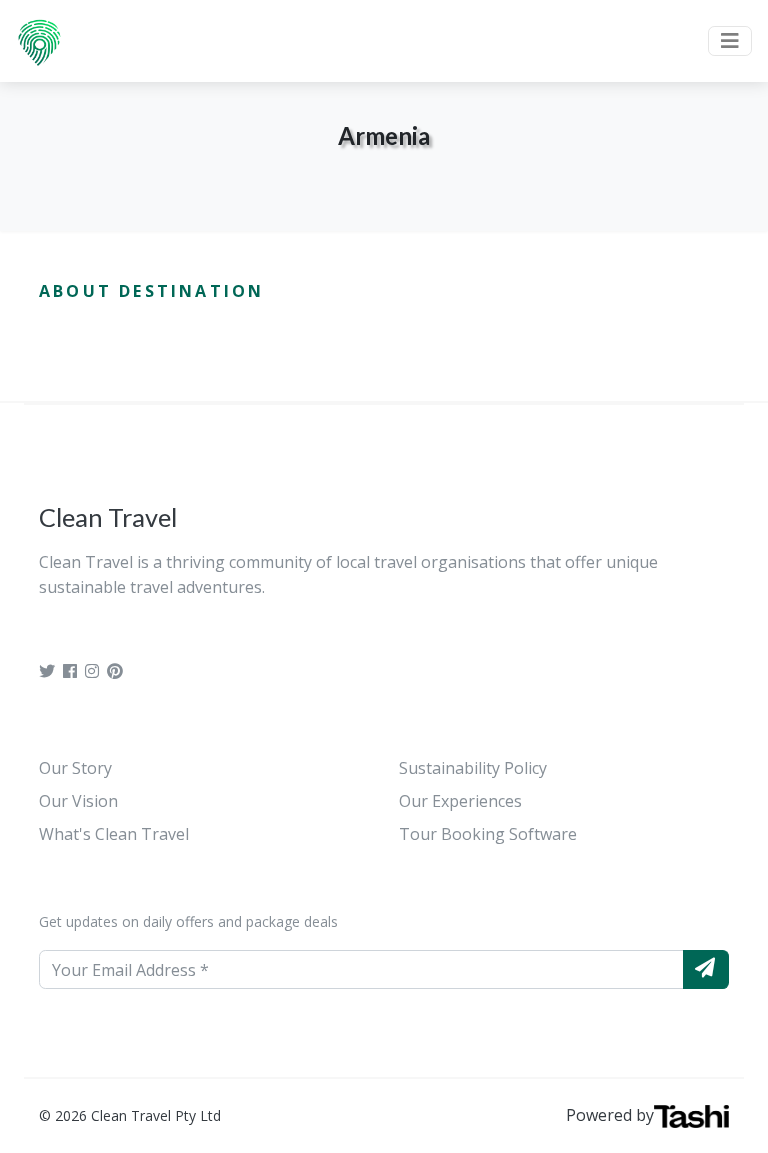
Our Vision (78, 801)
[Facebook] (70, 671)
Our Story (75, 768)
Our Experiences (460, 801)
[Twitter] (47, 671)
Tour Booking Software (488, 834)
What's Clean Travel (114, 834)
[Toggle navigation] (730, 41)
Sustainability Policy (473, 768)
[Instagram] (92, 671)
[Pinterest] (115, 671)
